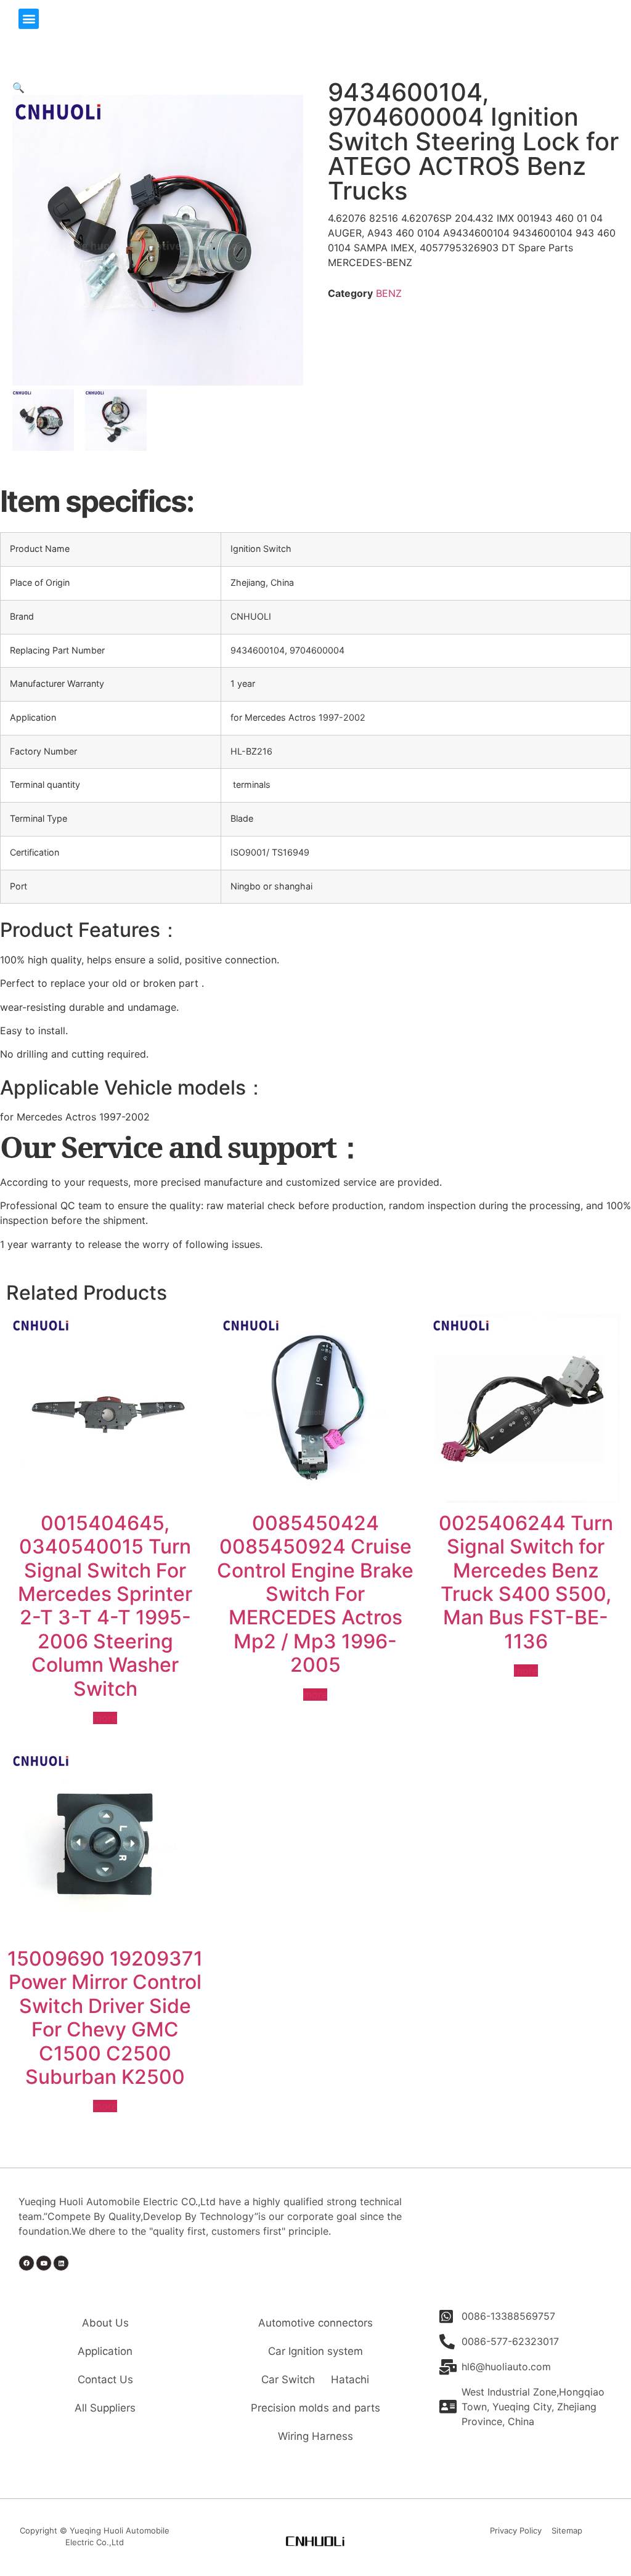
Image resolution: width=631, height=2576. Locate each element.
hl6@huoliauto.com (506, 2367)
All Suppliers (105, 2408)
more (105, 1718)
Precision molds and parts (315, 2408)
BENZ (389, 293)
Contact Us (105, 2380)
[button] (29, 19)
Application (105, 2351)
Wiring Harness (315, 2436)
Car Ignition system (315, 2351)
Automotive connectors (315, 2323)
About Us (105, 2323)
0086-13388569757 (508, 2316)
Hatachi (350, 2380)
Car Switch (288, 2380)
